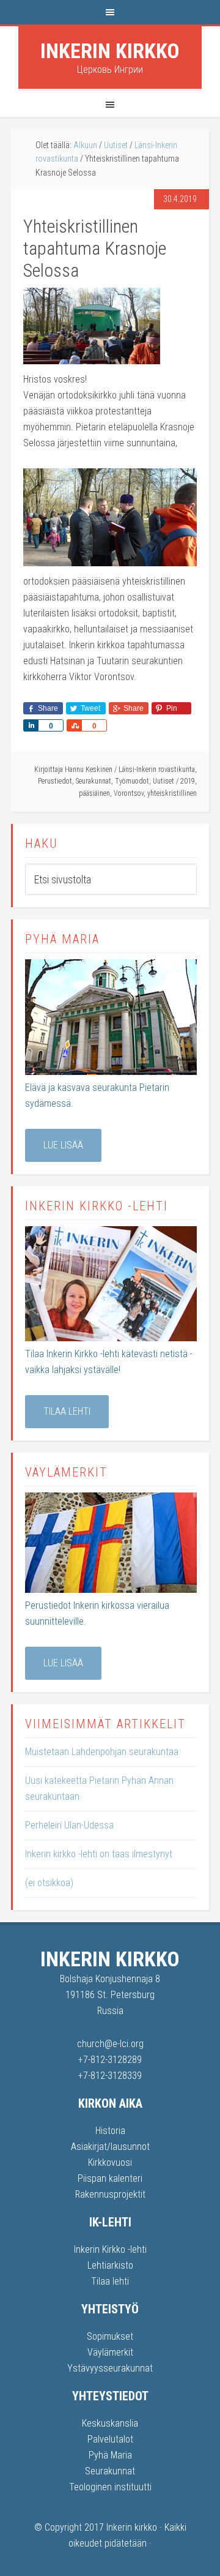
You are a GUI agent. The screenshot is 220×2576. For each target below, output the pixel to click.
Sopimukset (110, 2336)
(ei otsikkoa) (49, 1883)
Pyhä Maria (110, 2455)
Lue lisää (63, 1145)
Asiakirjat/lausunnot (110, 2147)
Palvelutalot (110, 2439)
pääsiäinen (94, 793)
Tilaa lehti (67, 1411)
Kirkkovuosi (110, 2162)
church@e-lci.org (110, 2044)
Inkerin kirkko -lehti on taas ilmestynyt (99, 1854)
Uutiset (163, 781)
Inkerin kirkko (110, 51)
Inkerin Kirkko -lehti (110, 2249)
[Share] (31, 725)
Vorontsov (129, 793)
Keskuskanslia (110, 2423)
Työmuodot (132, 781)
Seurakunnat (94, 781)
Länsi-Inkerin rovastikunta (157, 769)
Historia (110, 2131)
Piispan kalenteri (110, 2178)
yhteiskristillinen (172, 793)
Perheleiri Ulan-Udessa (69, 1825)
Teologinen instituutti (110, 2487)
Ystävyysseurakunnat (110, 2368)
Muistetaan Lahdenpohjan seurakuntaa (102, 1752)
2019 (188, 781)
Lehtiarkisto (110, 2265)
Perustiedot (55, 781)
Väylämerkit (110, 2352)
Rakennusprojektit (110, 2194)
